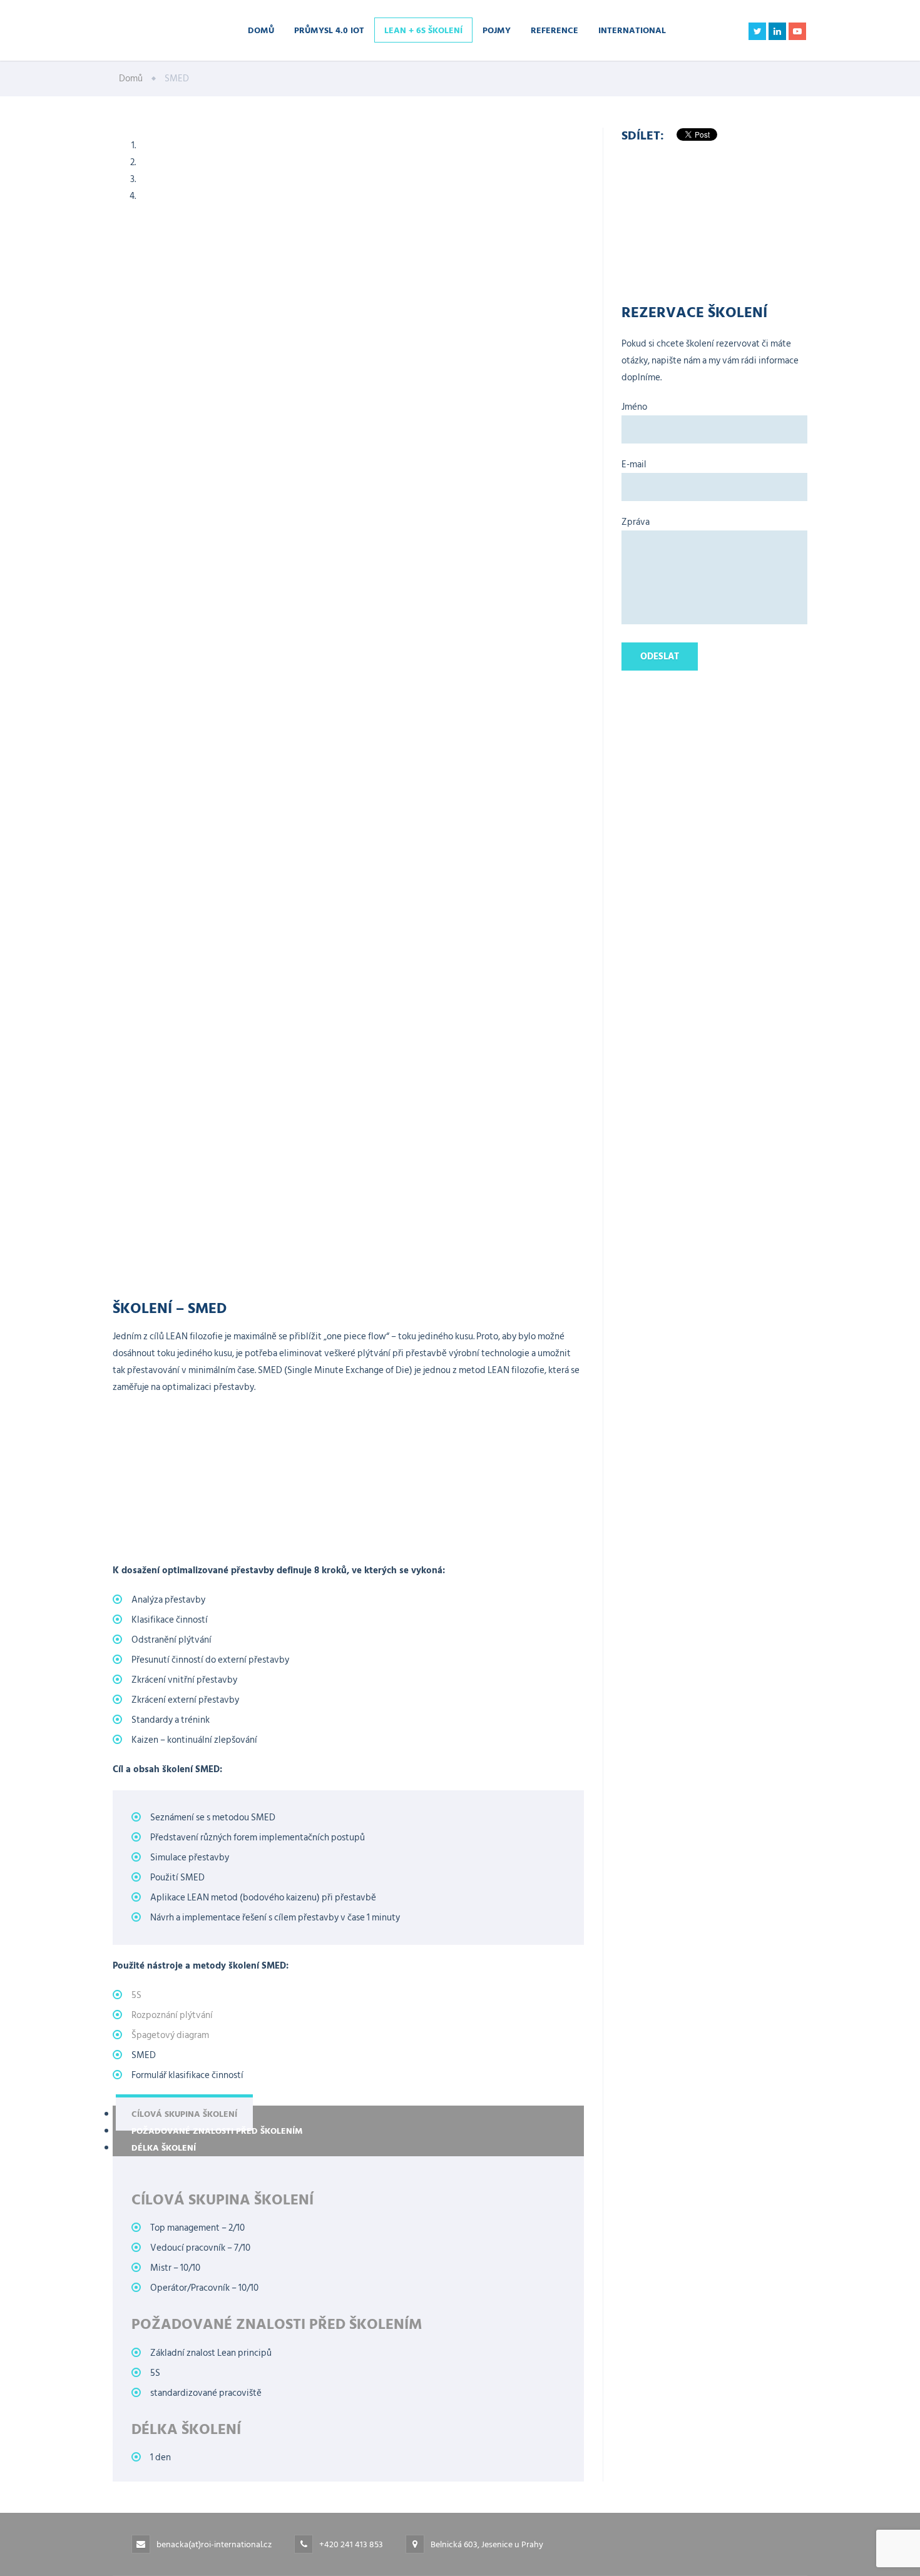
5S (136, 1995)
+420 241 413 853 (351, 2544)
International (632, 30)
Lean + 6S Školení (423, 30)
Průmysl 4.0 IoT (329, 30)
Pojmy (497, 30)
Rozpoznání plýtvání (172, 2015)
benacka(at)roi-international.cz (214, 2544)
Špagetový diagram (170, 2035)
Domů (261, 30)
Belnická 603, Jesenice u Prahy (487, 2544)
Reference (555, 30)
